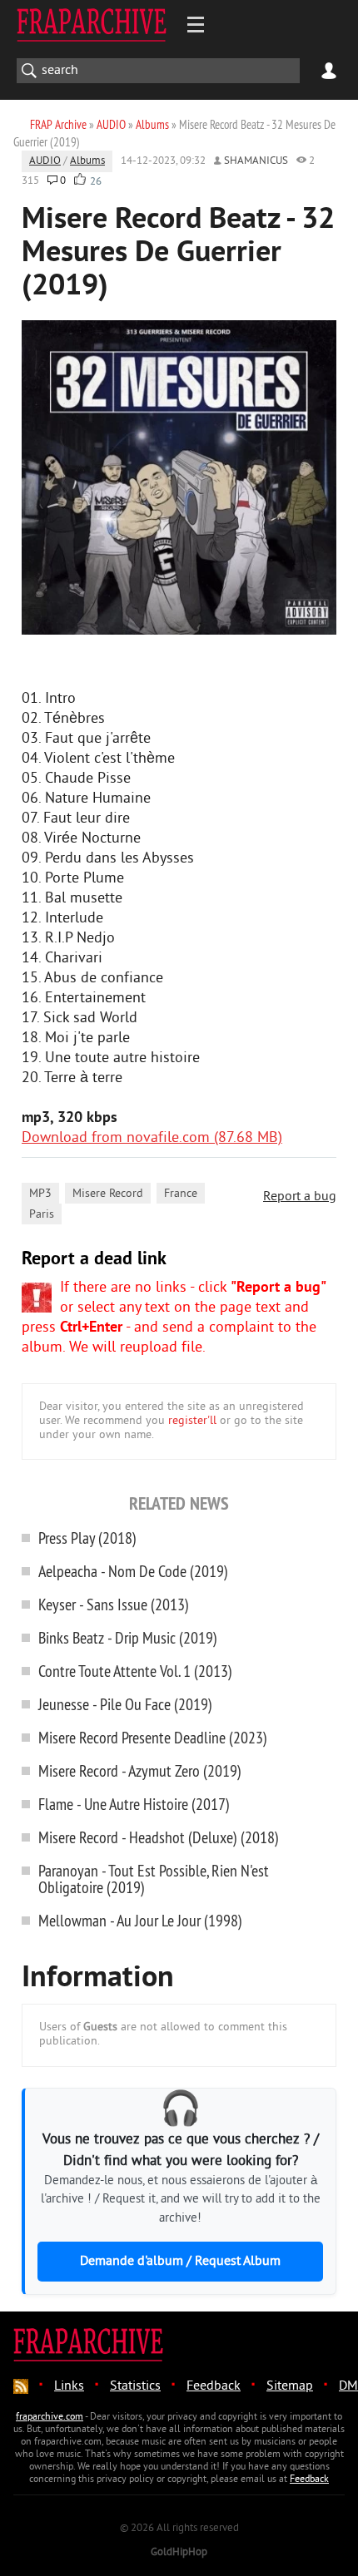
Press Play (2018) (87, 1538)
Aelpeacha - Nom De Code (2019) (133, 1571)
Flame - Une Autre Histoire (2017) (134, 1804)
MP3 (40, 1194)
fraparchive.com (50, 2418)
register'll (192, 1421)
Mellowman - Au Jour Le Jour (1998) (140, 1920)
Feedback (214, 2386)
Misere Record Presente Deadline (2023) (153, 1737)
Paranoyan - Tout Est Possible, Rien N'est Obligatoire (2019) (154, 1879)
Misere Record (108, 1194)
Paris (42, 1215)
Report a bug (300, 1197)
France (181, 1194)
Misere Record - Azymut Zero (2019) (140, 1770)
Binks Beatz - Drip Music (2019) (128, 1637)
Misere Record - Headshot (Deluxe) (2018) (159, 1837)
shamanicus (256, 161)
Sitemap (290, 2386)
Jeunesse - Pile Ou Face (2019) (125, 1704)
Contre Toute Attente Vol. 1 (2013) (135, 1671)
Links (69, 2386)
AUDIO (45, 161)
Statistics (135, 2386)
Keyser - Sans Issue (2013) (114, 1604)
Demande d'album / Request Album (180, 2262)
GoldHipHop (179, 2553)
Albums (87, 161)
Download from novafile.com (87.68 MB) (152, 1138)
